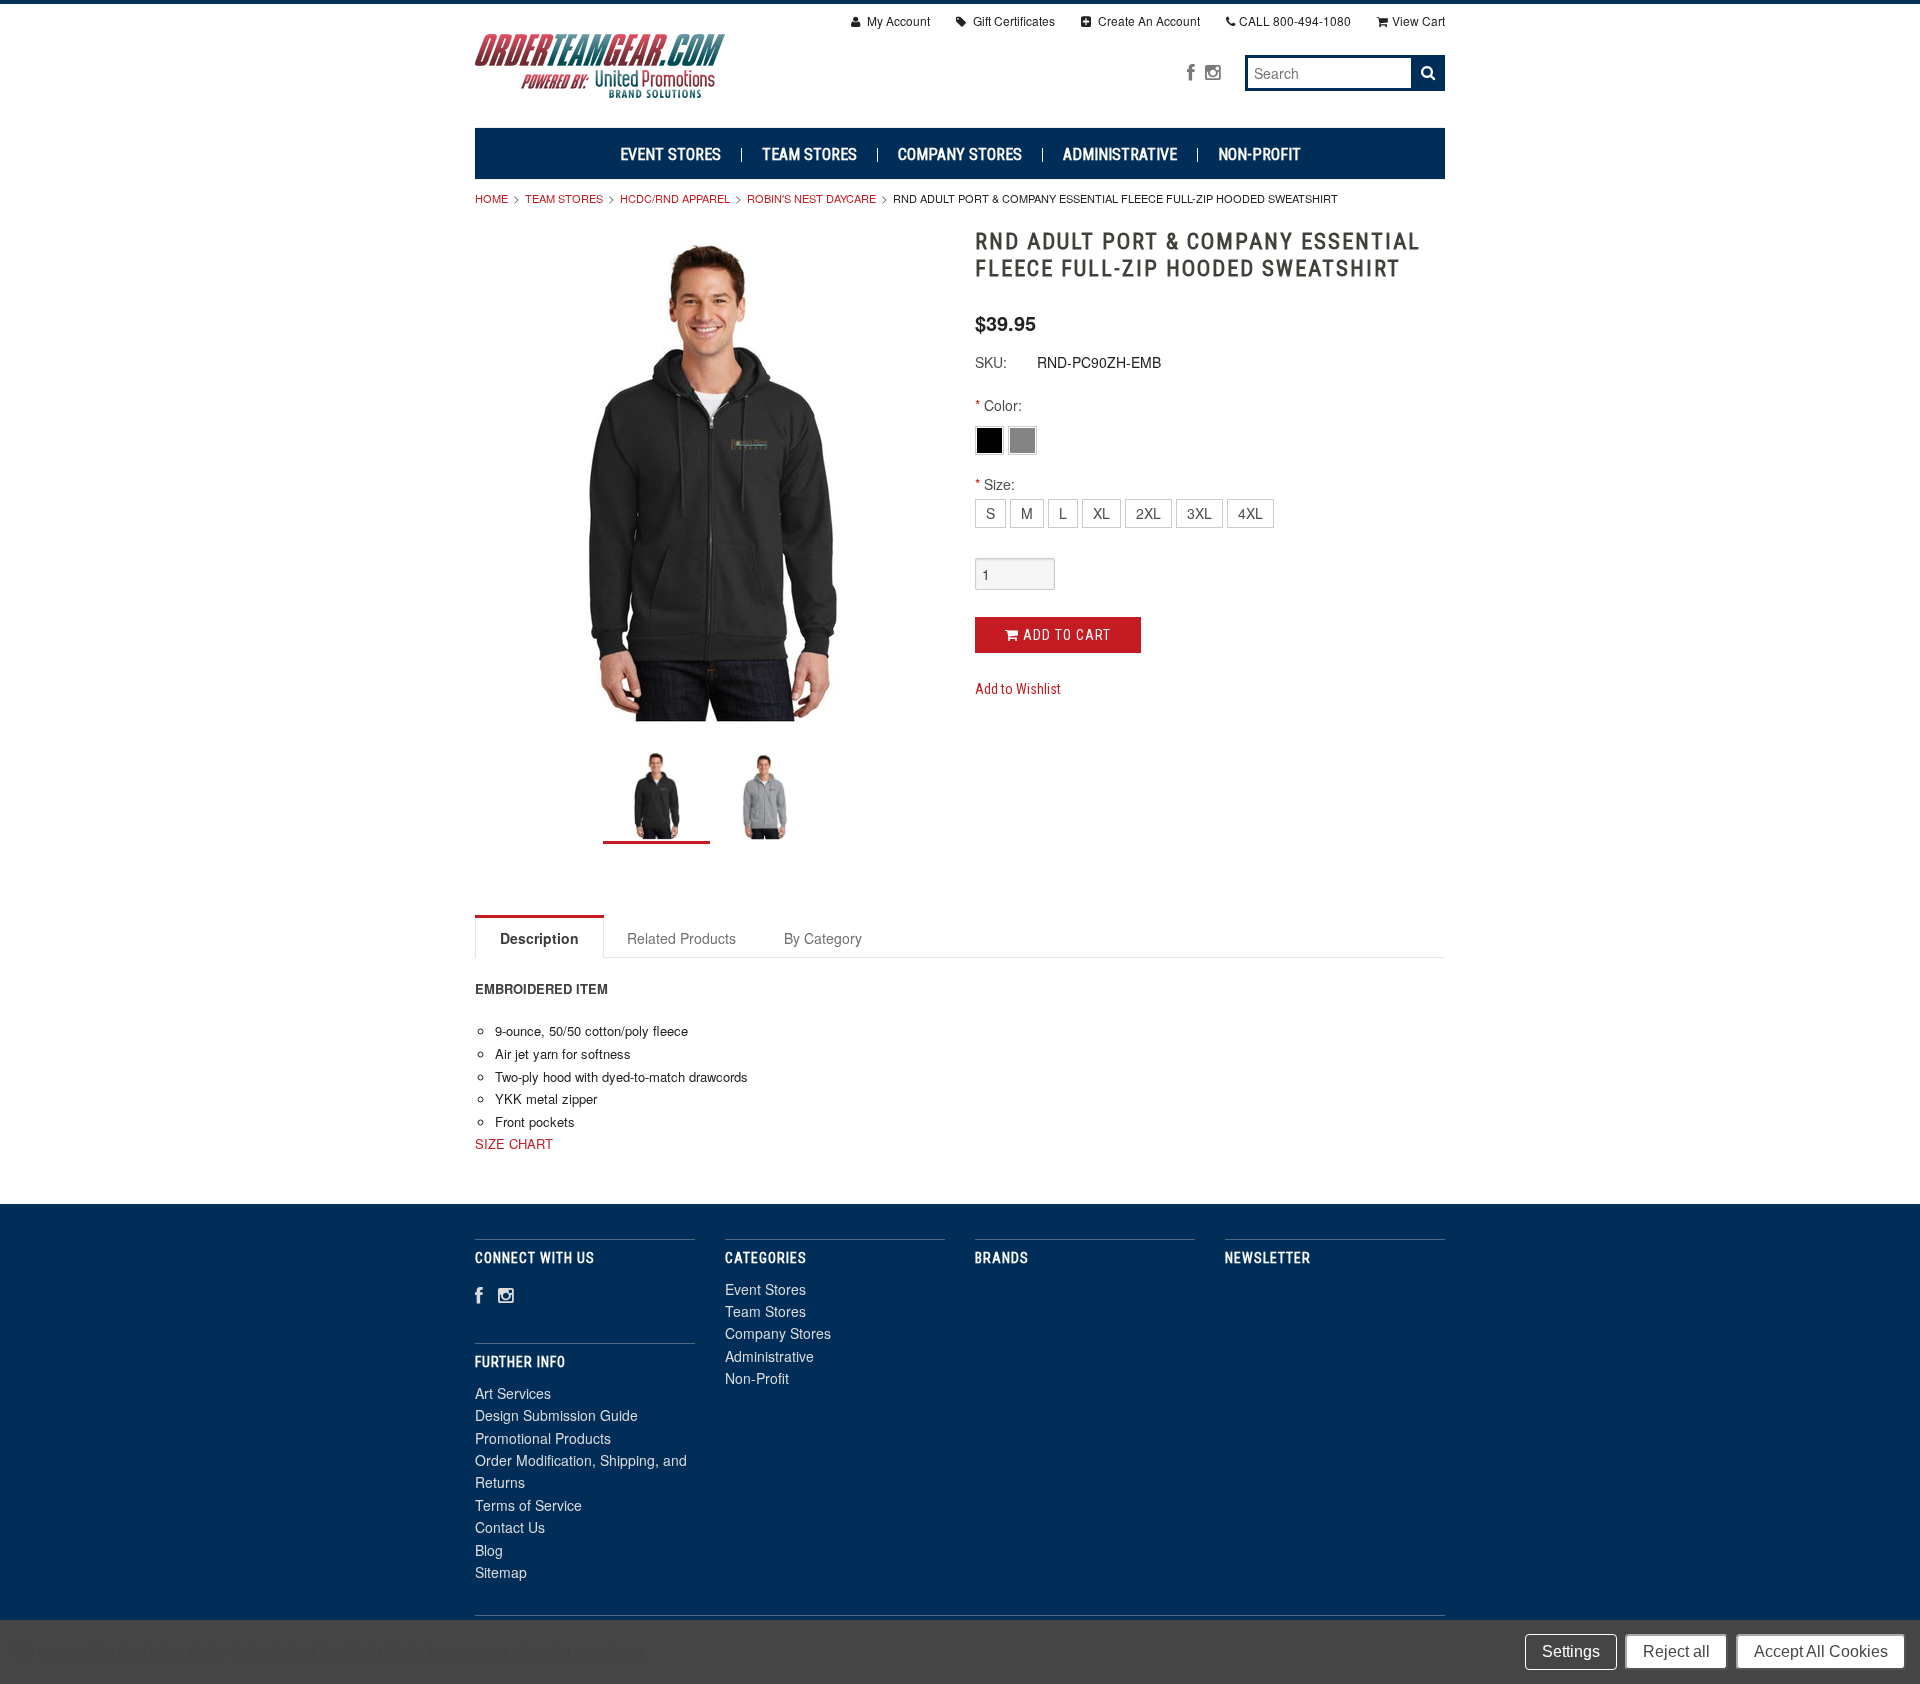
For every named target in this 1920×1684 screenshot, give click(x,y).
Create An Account (1147, 20)
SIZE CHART (514, 1143)
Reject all (1676, 1651)
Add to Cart (1065, 635)
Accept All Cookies (1821, 1651)
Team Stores (809, 155)
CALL (1295, 20)
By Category (823, 938)
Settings (1571, 1651)
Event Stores (670, 155)
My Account (897, 20)
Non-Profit (1259, 155)
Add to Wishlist (1018, 689)
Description (539, 938)
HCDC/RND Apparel (675, 198)
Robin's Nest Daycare (811, 198)
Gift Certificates (1012, 20)
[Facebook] (1191, 71)
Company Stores (960, 155)
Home (491, 198)
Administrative (1120, 155)
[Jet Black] (991, 439)
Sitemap (501, 1572)
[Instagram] (1212, 71)
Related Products (681, 938)
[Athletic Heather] (1022, 439)
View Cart (1418, 20)
